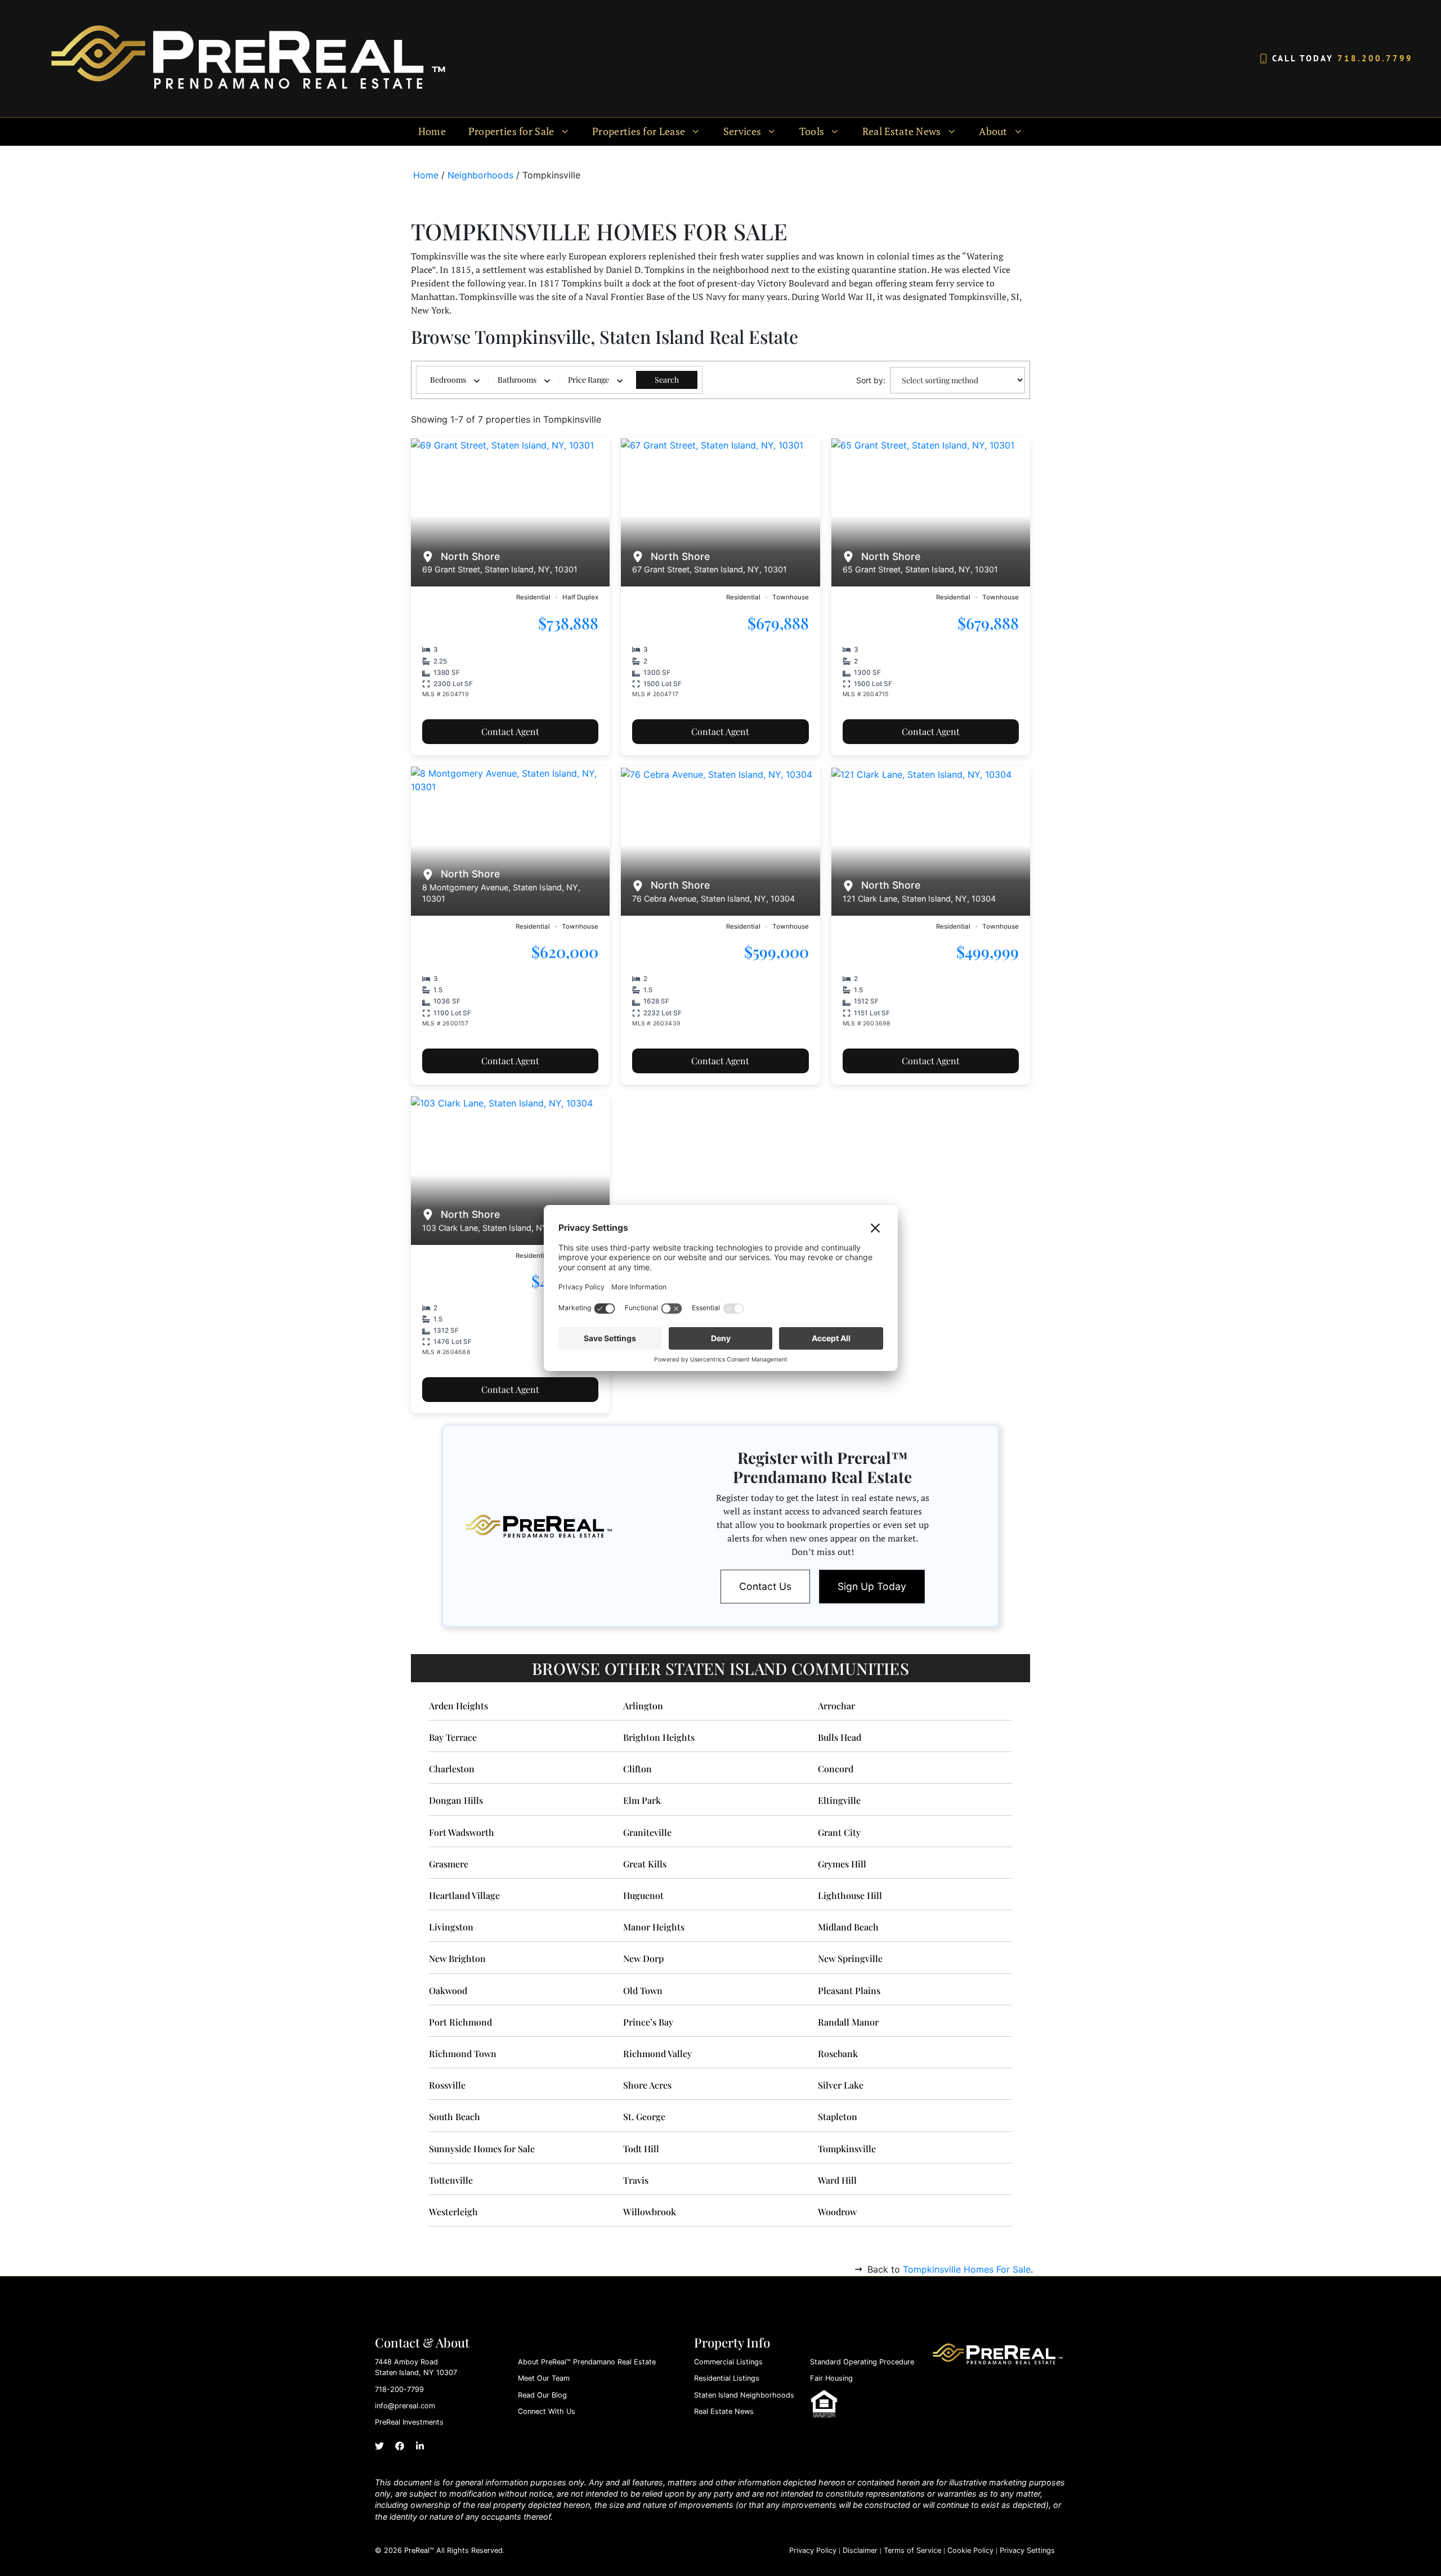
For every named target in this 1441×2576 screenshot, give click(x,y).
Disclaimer (860, 2550)
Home (432, 131)
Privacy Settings (1027, 2550)
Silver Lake (841, 2085)
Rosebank (838, 2053)
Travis (636, 2180)
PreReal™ (419, 2550)
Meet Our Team (544, 2378)
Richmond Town (463, 2053)
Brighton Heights (659, 1737)
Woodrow (837, 2212)
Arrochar (836, 1706)
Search (667, 380)
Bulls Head (840, 1737)
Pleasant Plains (849, 1990)
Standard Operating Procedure (862, 2362)
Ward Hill (837, 2180)
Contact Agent (510, 731)
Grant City (839, 1832)
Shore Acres (647, 2085)
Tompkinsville (847, 2149)
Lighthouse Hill (850, 1895)
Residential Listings (727, 2378)
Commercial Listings (728, 2362)
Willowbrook (650, 2212)
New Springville (850, 1958)
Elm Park (642, 1800)
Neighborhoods (480, 175)
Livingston (451, 1927)
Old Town (643, 1990)
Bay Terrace (453, 1737)
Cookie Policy (970, 2550)
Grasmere (449, 1864)
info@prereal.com (405, 2406)
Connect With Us (547, 2411)
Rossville (447, 2085)
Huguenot (643, 1895)
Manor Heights (654, 1927)
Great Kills (645, 1864)
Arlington (643, 1706)
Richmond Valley (657, 2053)
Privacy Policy (813, 2550)
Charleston (452, 1769)
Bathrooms (517, 380)
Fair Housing (831, 2378)
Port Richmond (460, 2022)
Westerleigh (453, 2212)
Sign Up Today (872, 1586)
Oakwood (448, 1990)
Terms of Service (912, 2550)
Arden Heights (458, 1706)
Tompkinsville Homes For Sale (967, 2269)
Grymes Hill (842, 1864)
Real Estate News (724, 2411)
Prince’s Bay (648, 2022)
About (993, 131)
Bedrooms (448, 380)
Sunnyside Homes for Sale (482, 2149)
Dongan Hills (456, 1800)
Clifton (637, 1769)
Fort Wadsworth (462, 1832)
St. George (644, 2116)
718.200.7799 (1375, 58)
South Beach (455, 2116)
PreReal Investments (409, 2422)
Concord (836, 1769)
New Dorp (643, 1958)
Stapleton (838, 2116)
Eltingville (839, 1800)
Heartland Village (464, 1895)
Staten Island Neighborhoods (744, 2395)
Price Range (589, 380)
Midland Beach (848, 1927)
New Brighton (457, 1958)
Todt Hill (641, 2149)
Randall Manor (848, 2022)
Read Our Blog (542, 2395)
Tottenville (451, 2180)
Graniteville (647, 1832)
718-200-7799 (399, 2389)
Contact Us (765, 1586)
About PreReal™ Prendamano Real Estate (587, 2362)
